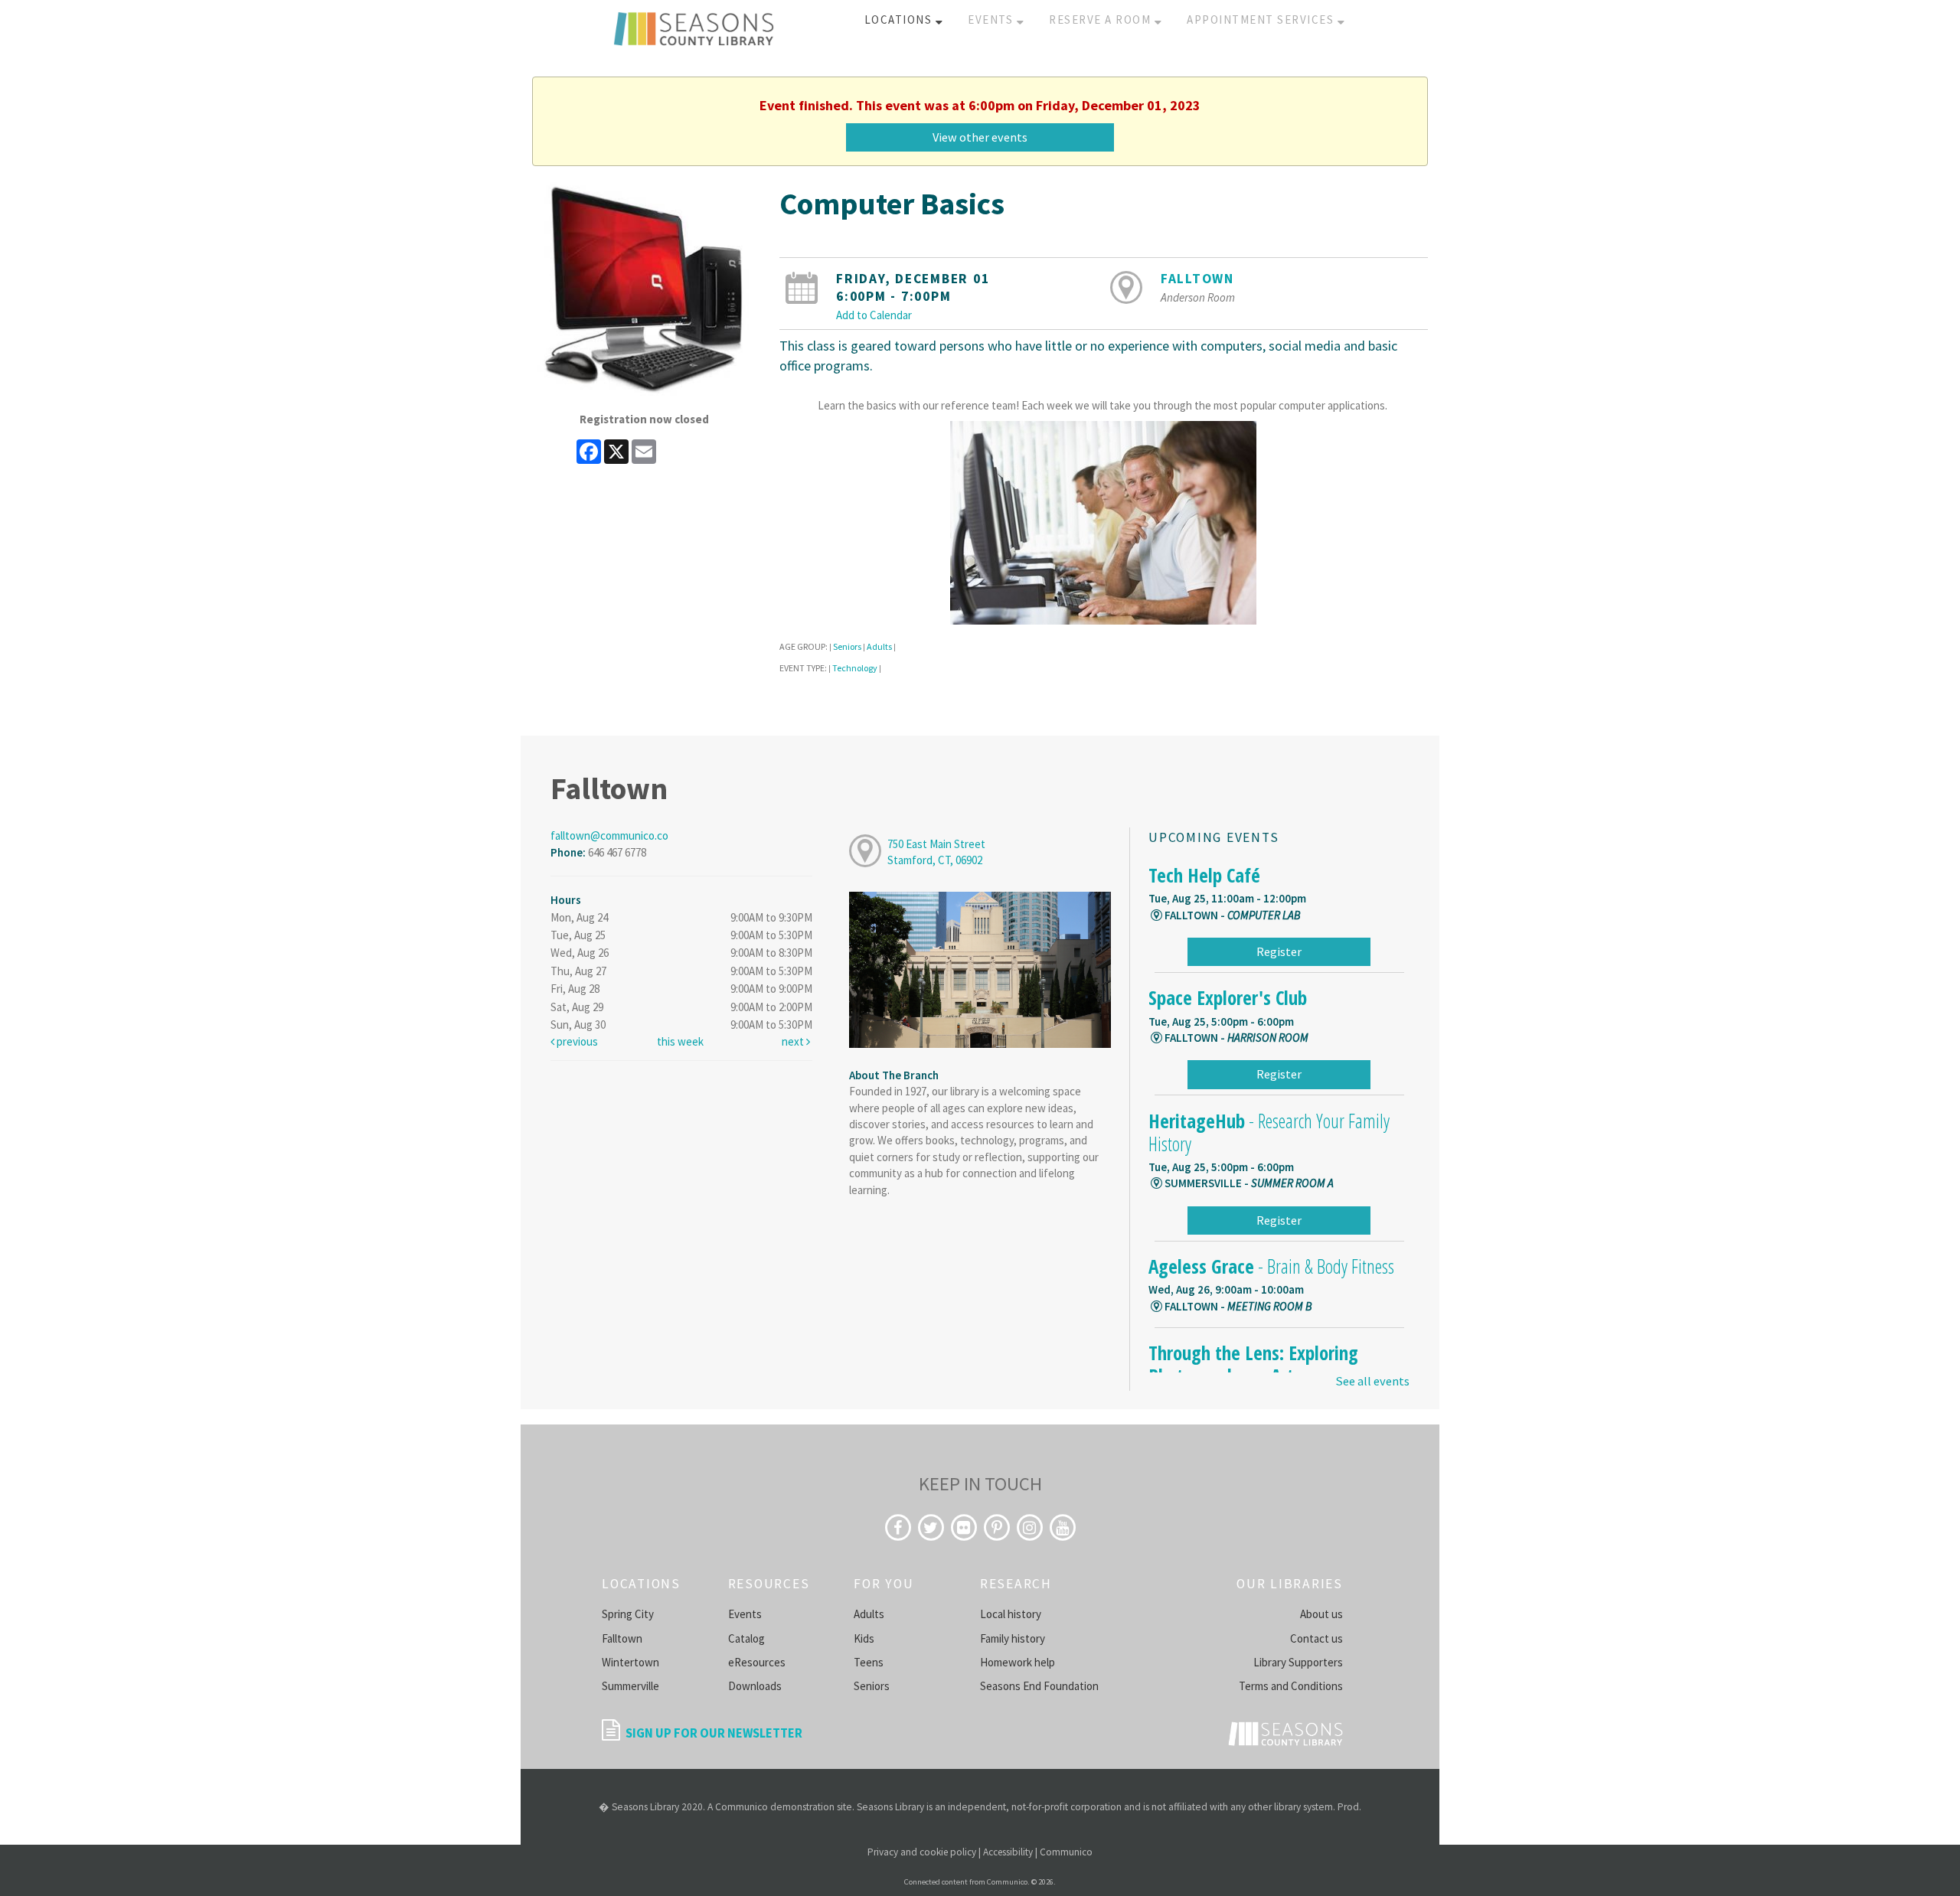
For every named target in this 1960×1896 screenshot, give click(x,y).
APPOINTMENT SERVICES (1262, 20)
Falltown (1197, 279)
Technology (855, 668)
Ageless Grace (1271, 1266)
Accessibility (1008, 1852)
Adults (879, 646)
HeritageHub (1269, 1132)
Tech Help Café (1204, 875)
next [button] (794, 1041)
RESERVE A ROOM (1102, 20)
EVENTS (992, 20)
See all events (1372, 1381)
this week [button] (680, 1041)
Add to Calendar (874, 315)
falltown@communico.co (609, 835)
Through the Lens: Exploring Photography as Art (1253, 1364)
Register (1279, 951)
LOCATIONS (900, 20)
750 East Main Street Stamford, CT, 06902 (936, 852)
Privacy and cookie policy (922, 1852)
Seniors (847, 646)
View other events (980, 137)
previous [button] (576, 1041)
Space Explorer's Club (1228, 997)
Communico (1066, 1852)
